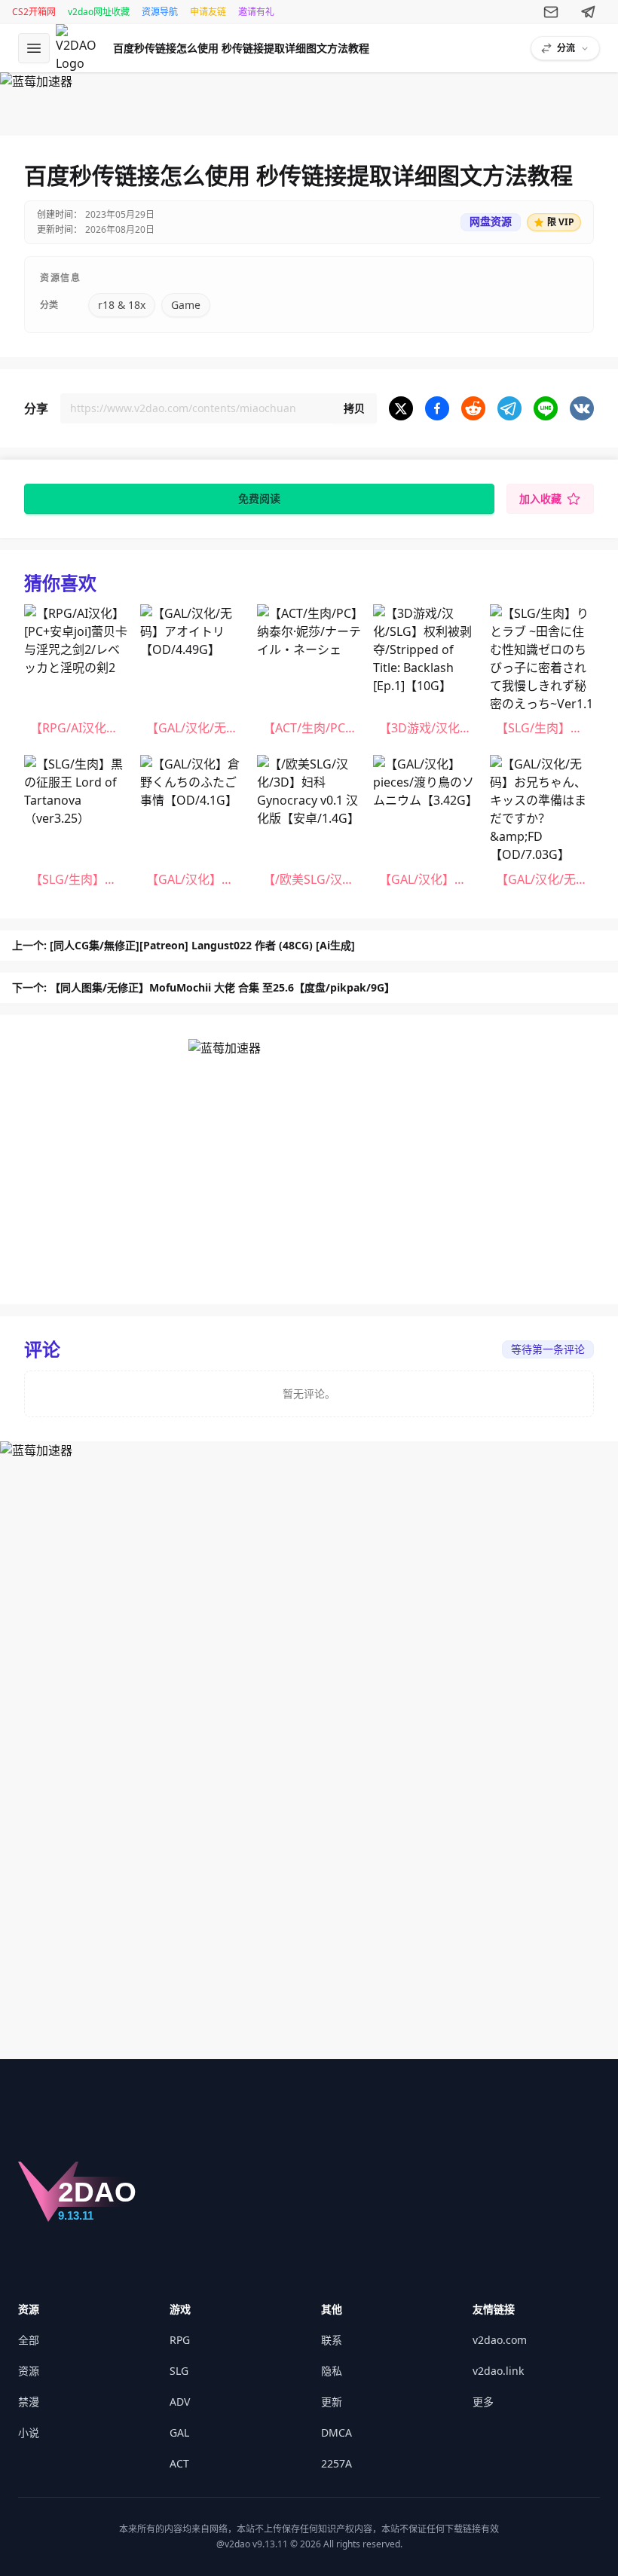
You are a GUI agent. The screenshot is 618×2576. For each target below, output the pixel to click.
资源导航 (160, 12)
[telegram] (589, 12)
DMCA (337, 2432)
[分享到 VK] (582, 408)
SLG (179, 2371)
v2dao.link (498, 2371)
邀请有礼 (256, 12)
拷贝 (354, 408)
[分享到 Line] (546, 408)
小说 (29, 2432)
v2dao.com (500, 2340)
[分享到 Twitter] (401, 408)
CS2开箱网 (34, 12)
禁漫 (29, 2402)
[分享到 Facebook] (437, 408)
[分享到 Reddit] (473, 408)
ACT (179, 2463)
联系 (332, 2340)
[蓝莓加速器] (309, 98)
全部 (29, 2340)
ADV (180, 2402)
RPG (180, 2340)
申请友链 (208, 12)
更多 (483, 2402)
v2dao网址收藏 (99, 12)
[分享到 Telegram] (509, 408)
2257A (337, 2463)
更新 (332, 2402)
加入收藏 (540, 498)
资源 (29, 2371)
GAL (179, 2432)
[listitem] (76, 674)
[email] (551, 12)
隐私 (332, 2371)
